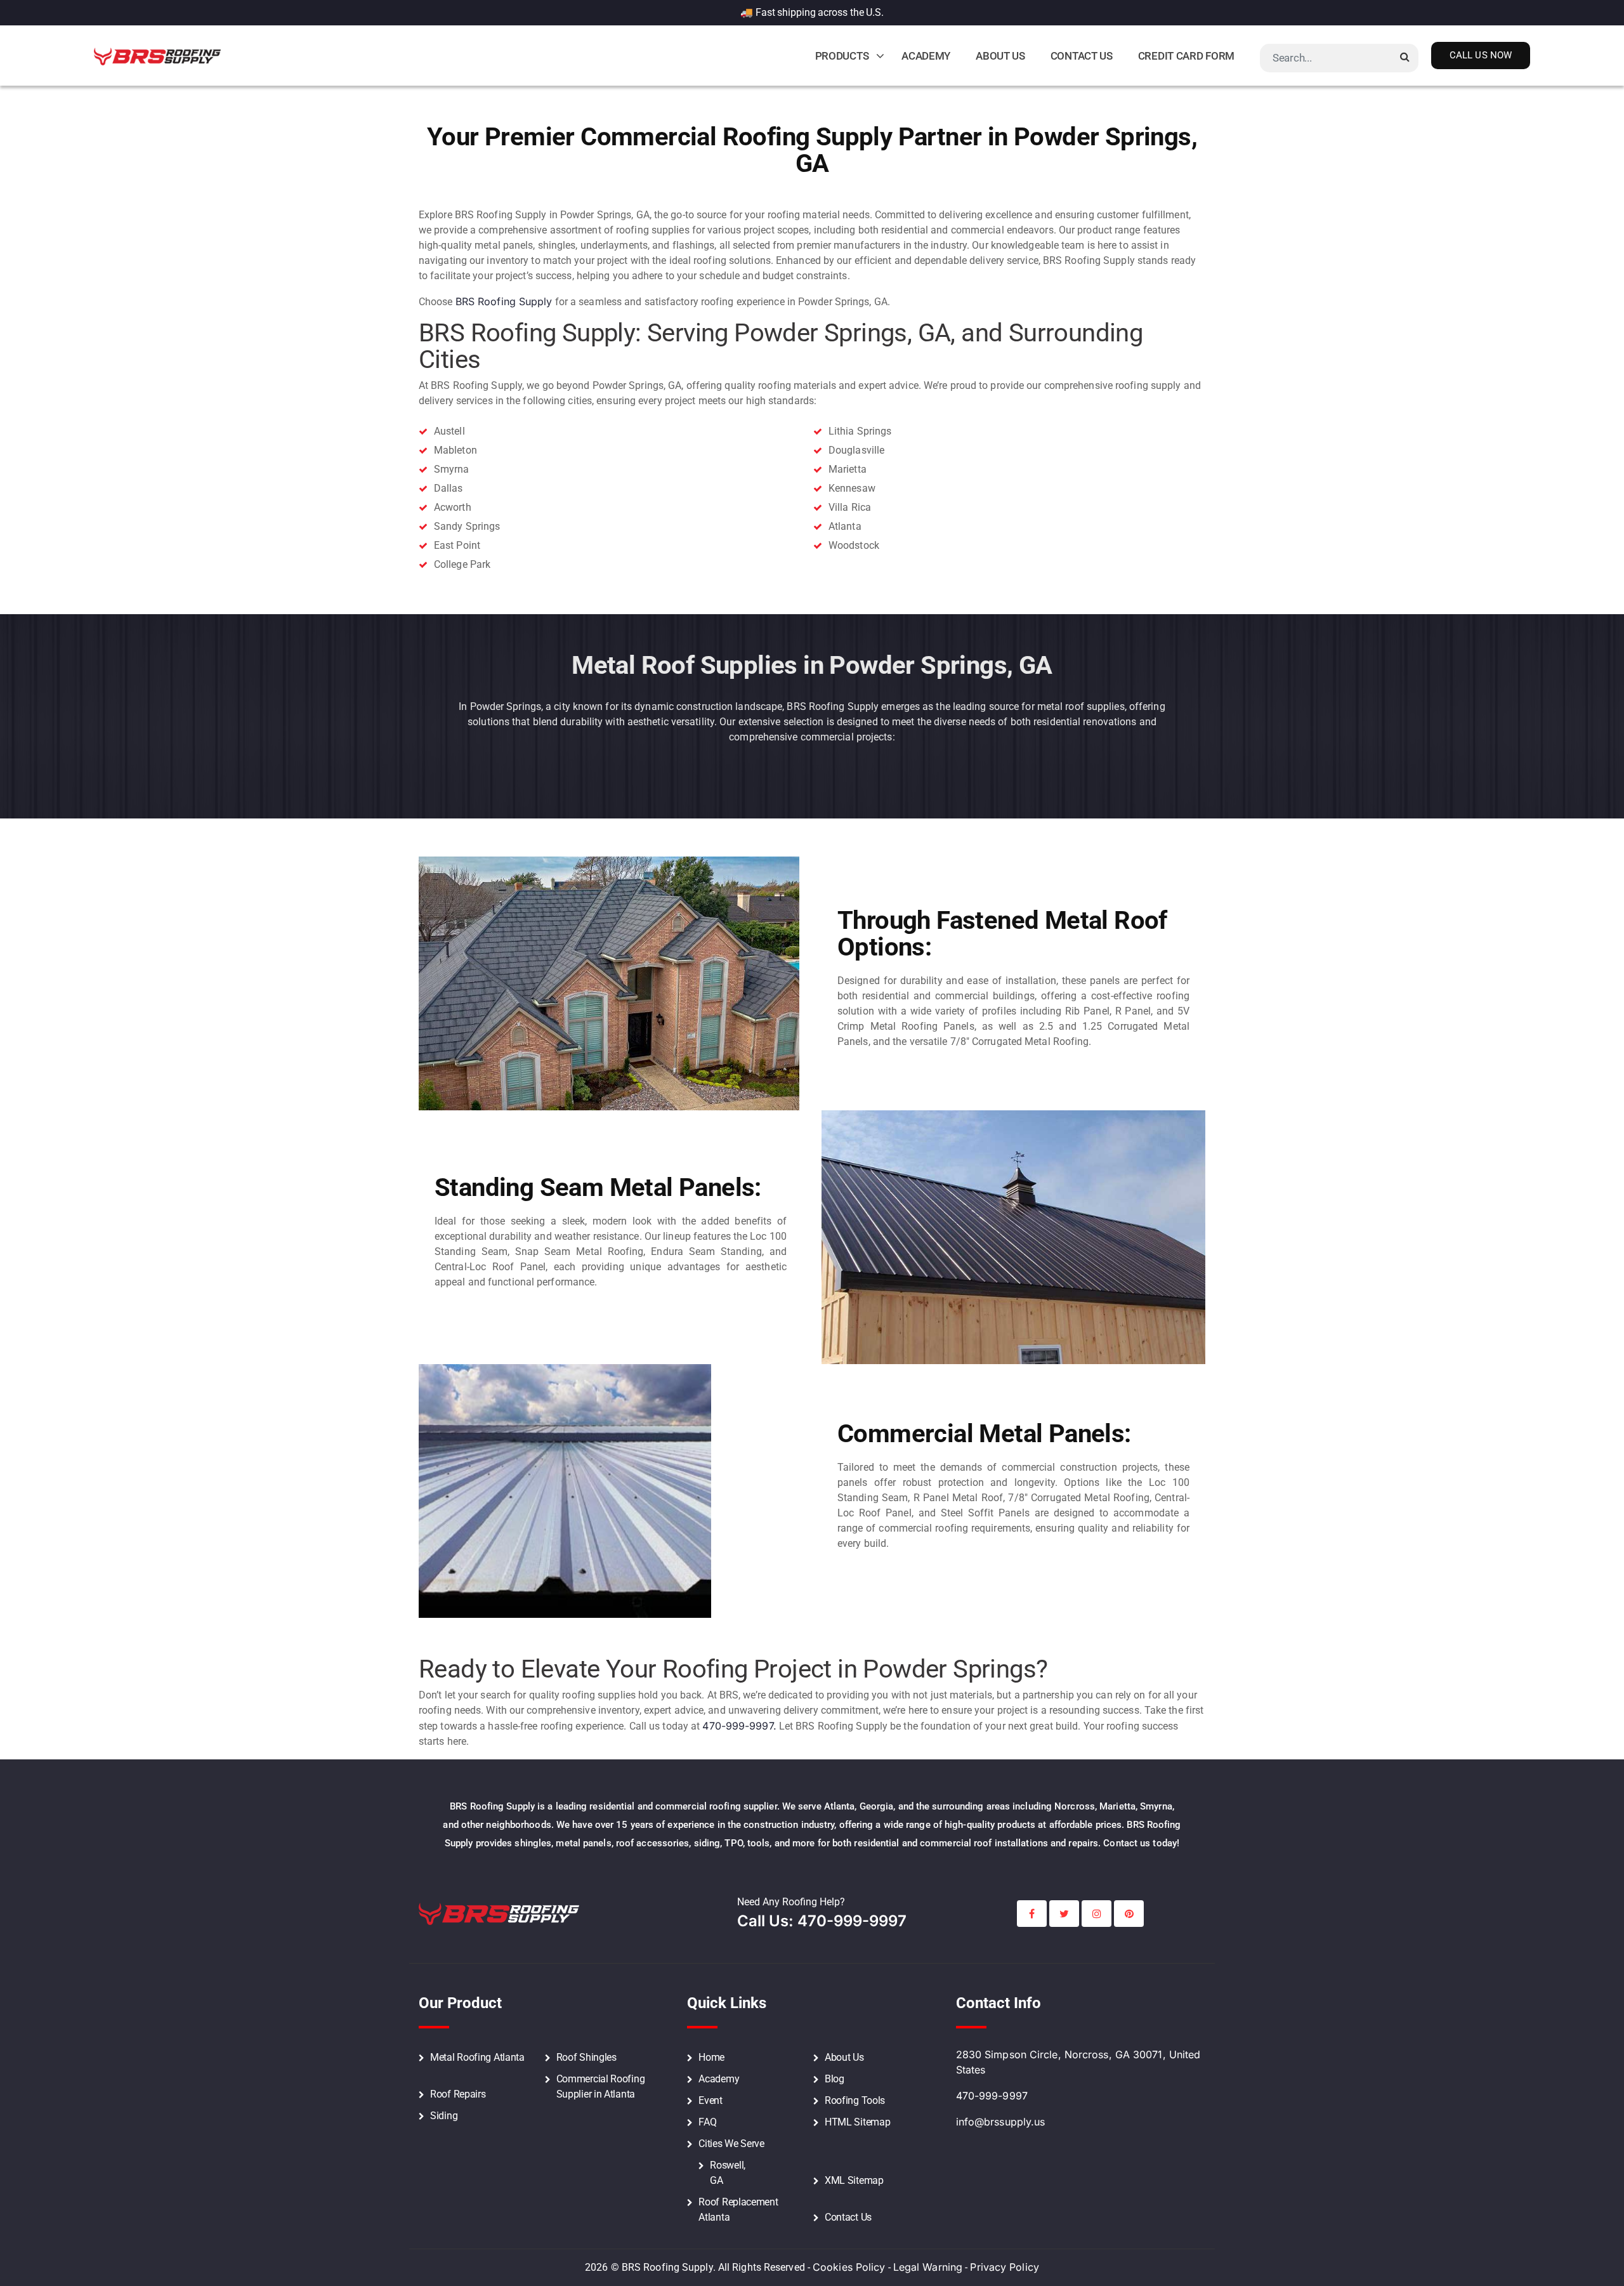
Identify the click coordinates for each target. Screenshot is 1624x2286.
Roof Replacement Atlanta (738, 2210)
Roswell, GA (728, 2173)
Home (711, 2057)
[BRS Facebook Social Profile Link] (1032, 1914)
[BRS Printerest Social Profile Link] (1129, 1914)
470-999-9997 (992, 2096)
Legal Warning (928, 2267)
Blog (835, 2079)
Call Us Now (1481, 55)
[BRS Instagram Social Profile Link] (1097, 1914)
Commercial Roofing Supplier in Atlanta (601, 2086)
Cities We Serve (731, 2144)
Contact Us (1082, 56)
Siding (444, 2116)
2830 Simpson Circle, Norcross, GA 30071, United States (1078, 2062)
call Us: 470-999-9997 (822, 1921)
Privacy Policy (1004, 2267)
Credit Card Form (1186, 56)
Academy (926, 56)
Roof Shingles (586, 2057)
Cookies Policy (849, 2267)
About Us (1000, 56)
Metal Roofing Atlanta (477, 2057)
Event (710, 2100)
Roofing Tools (855, 2100)
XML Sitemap (854, 2180)
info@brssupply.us (1001, 2122)
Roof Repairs (458, 2094)
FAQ (707, 2122)
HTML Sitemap (857, 2122)
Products (842, 56)
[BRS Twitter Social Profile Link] (1064, 1914)
